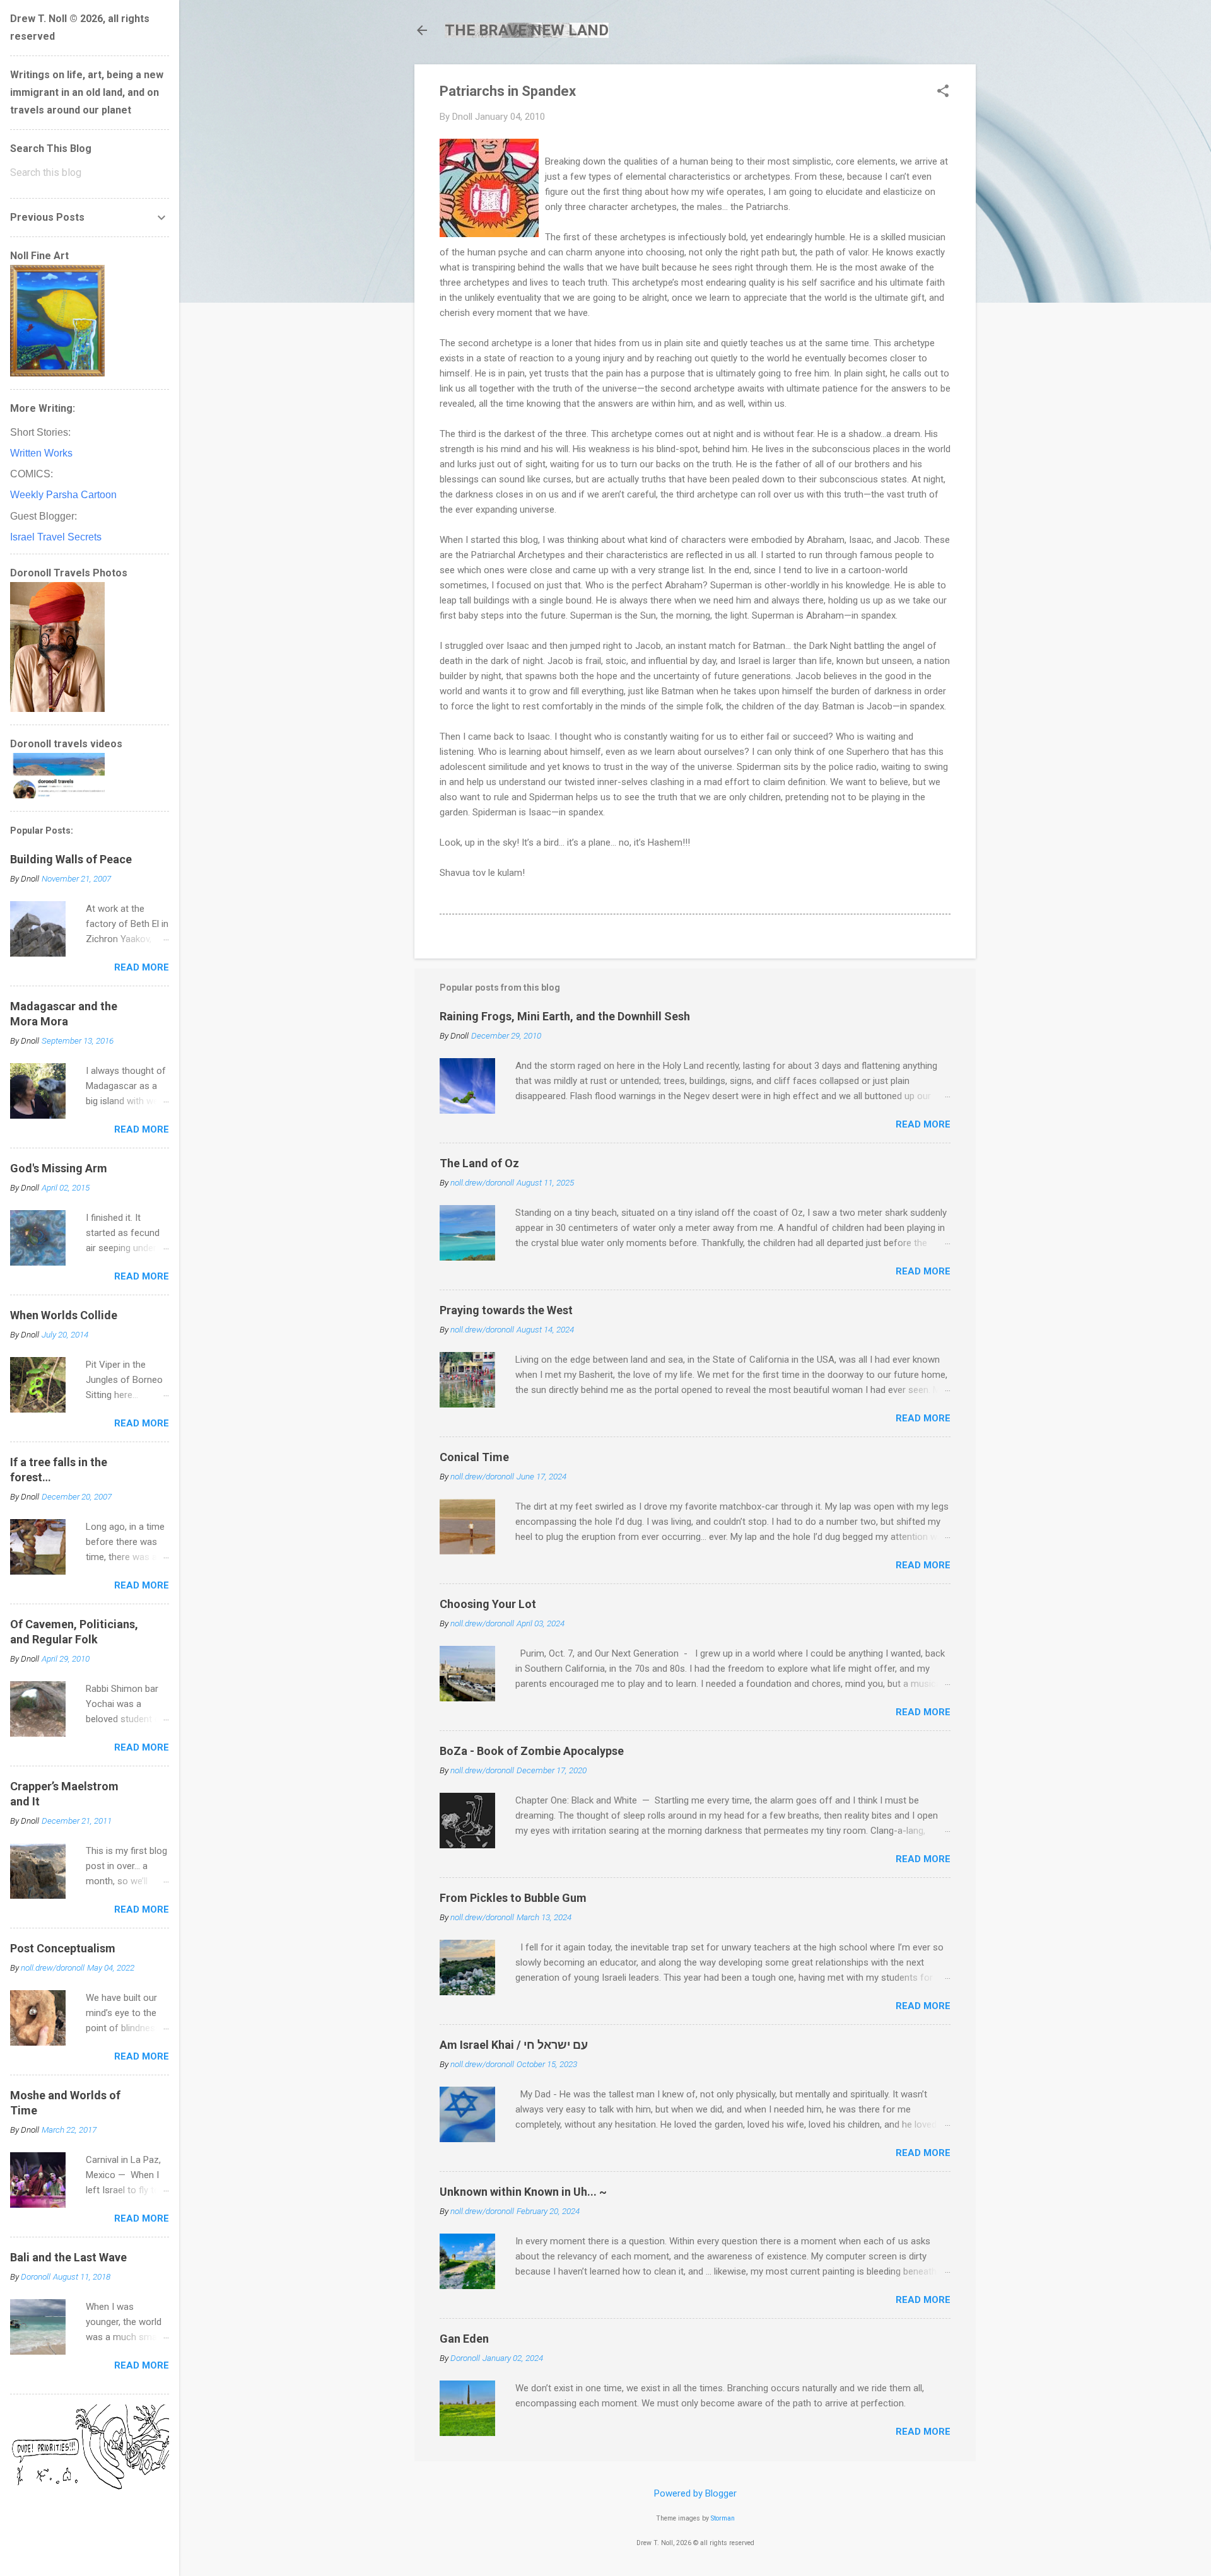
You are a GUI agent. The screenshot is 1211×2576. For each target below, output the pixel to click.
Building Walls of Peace (71, 859)
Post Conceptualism (63, 1948)
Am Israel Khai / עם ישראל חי (514, 2045)
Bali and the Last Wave (68, 2257)
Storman (723, 2518)
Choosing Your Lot (488, 1604)
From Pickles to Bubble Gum (513, 1898)
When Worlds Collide (64, 1315)
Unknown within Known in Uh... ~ (523, 2192)
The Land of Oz (479, 1163)
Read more (923, 1124)
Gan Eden (464, 2339)
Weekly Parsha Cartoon (63, 495)
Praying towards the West (506, 1310)
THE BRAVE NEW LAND (527, 30)
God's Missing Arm (59, 1168)
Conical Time (474, 1457)
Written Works (41, 453)
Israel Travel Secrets (56, 537)
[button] (943, 92)
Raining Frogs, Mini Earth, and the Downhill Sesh (565, 1016)
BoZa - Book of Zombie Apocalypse (532, 1751)
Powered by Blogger (695, 2493)
